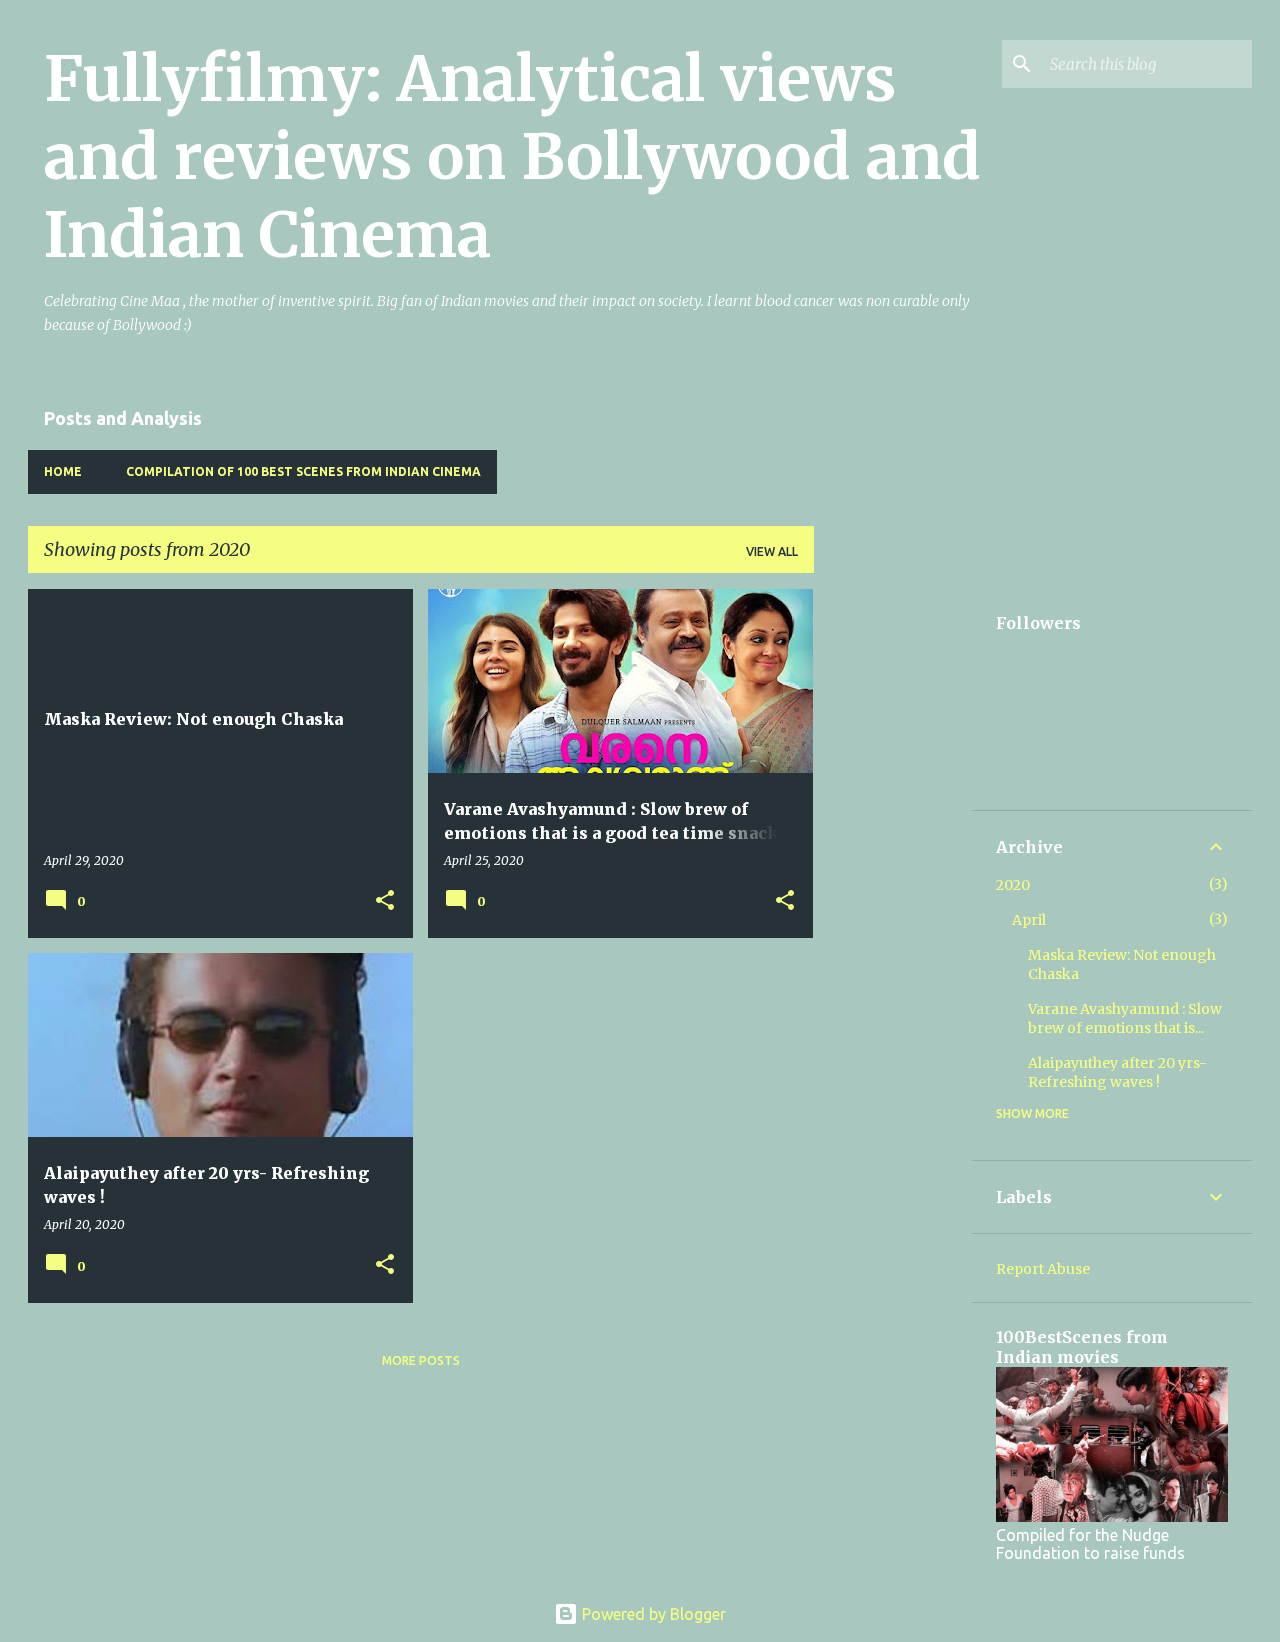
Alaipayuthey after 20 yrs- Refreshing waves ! (1117, 1072)
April (1029, 920)
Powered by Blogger (652, 1614)
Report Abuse (1043, 1269)
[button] (385, 901)
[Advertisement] (893, 889)
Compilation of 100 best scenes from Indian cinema (303, 471)
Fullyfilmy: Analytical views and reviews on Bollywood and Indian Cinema (512, 157)
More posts (421, 1360)
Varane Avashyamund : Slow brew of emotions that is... (1125, 1018)
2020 (1013, 885)
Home (63, 471)
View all (772, 551)
